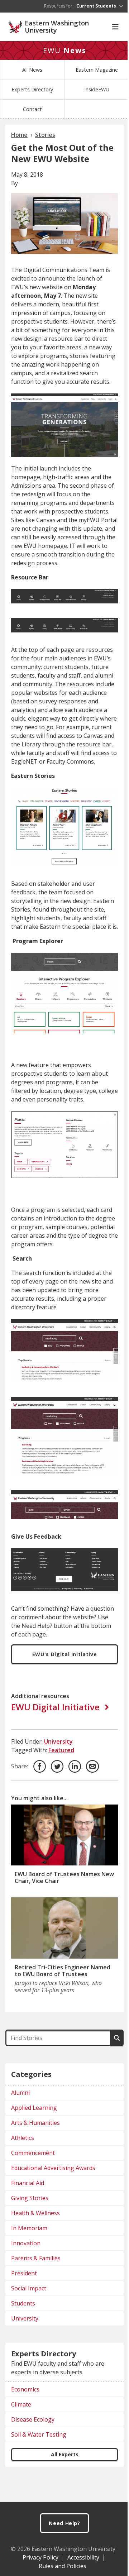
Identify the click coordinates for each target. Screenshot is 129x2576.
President (24, 2273)
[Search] (117, 2038)
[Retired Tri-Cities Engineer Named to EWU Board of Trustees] (64, 1928)
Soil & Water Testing (39, 2434)
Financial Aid (28, 2183)
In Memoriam (29, 2228)
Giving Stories (30, 2198)
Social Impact (29, 2288)
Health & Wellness (35, 2213)
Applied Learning (34, 2108)
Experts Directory (32, 89)
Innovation (26, 2243)
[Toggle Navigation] (115, 27)
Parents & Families (36, 2258)
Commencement (33, 2153)
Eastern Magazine (97, 70)
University (58, 1741)
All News (32, 70)
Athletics (23, 2138)
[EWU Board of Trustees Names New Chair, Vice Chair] (64, 1835)
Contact (32, 109)
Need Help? (64, 2523)
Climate (21, 2404)
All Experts (65, 2454)
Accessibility (83, 2557)
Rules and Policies (63, 2566)
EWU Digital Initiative (55, 1707)
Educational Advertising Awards (53, 2168)
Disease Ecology (33, 2419)
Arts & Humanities (35, 2123)
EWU (65, 50)
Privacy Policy (40, 2557)
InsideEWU (97, 89)
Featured (61, 1750)
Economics (25, 2389)
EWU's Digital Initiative (65, 1654)
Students (23, 2303)
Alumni (20, 2093)
